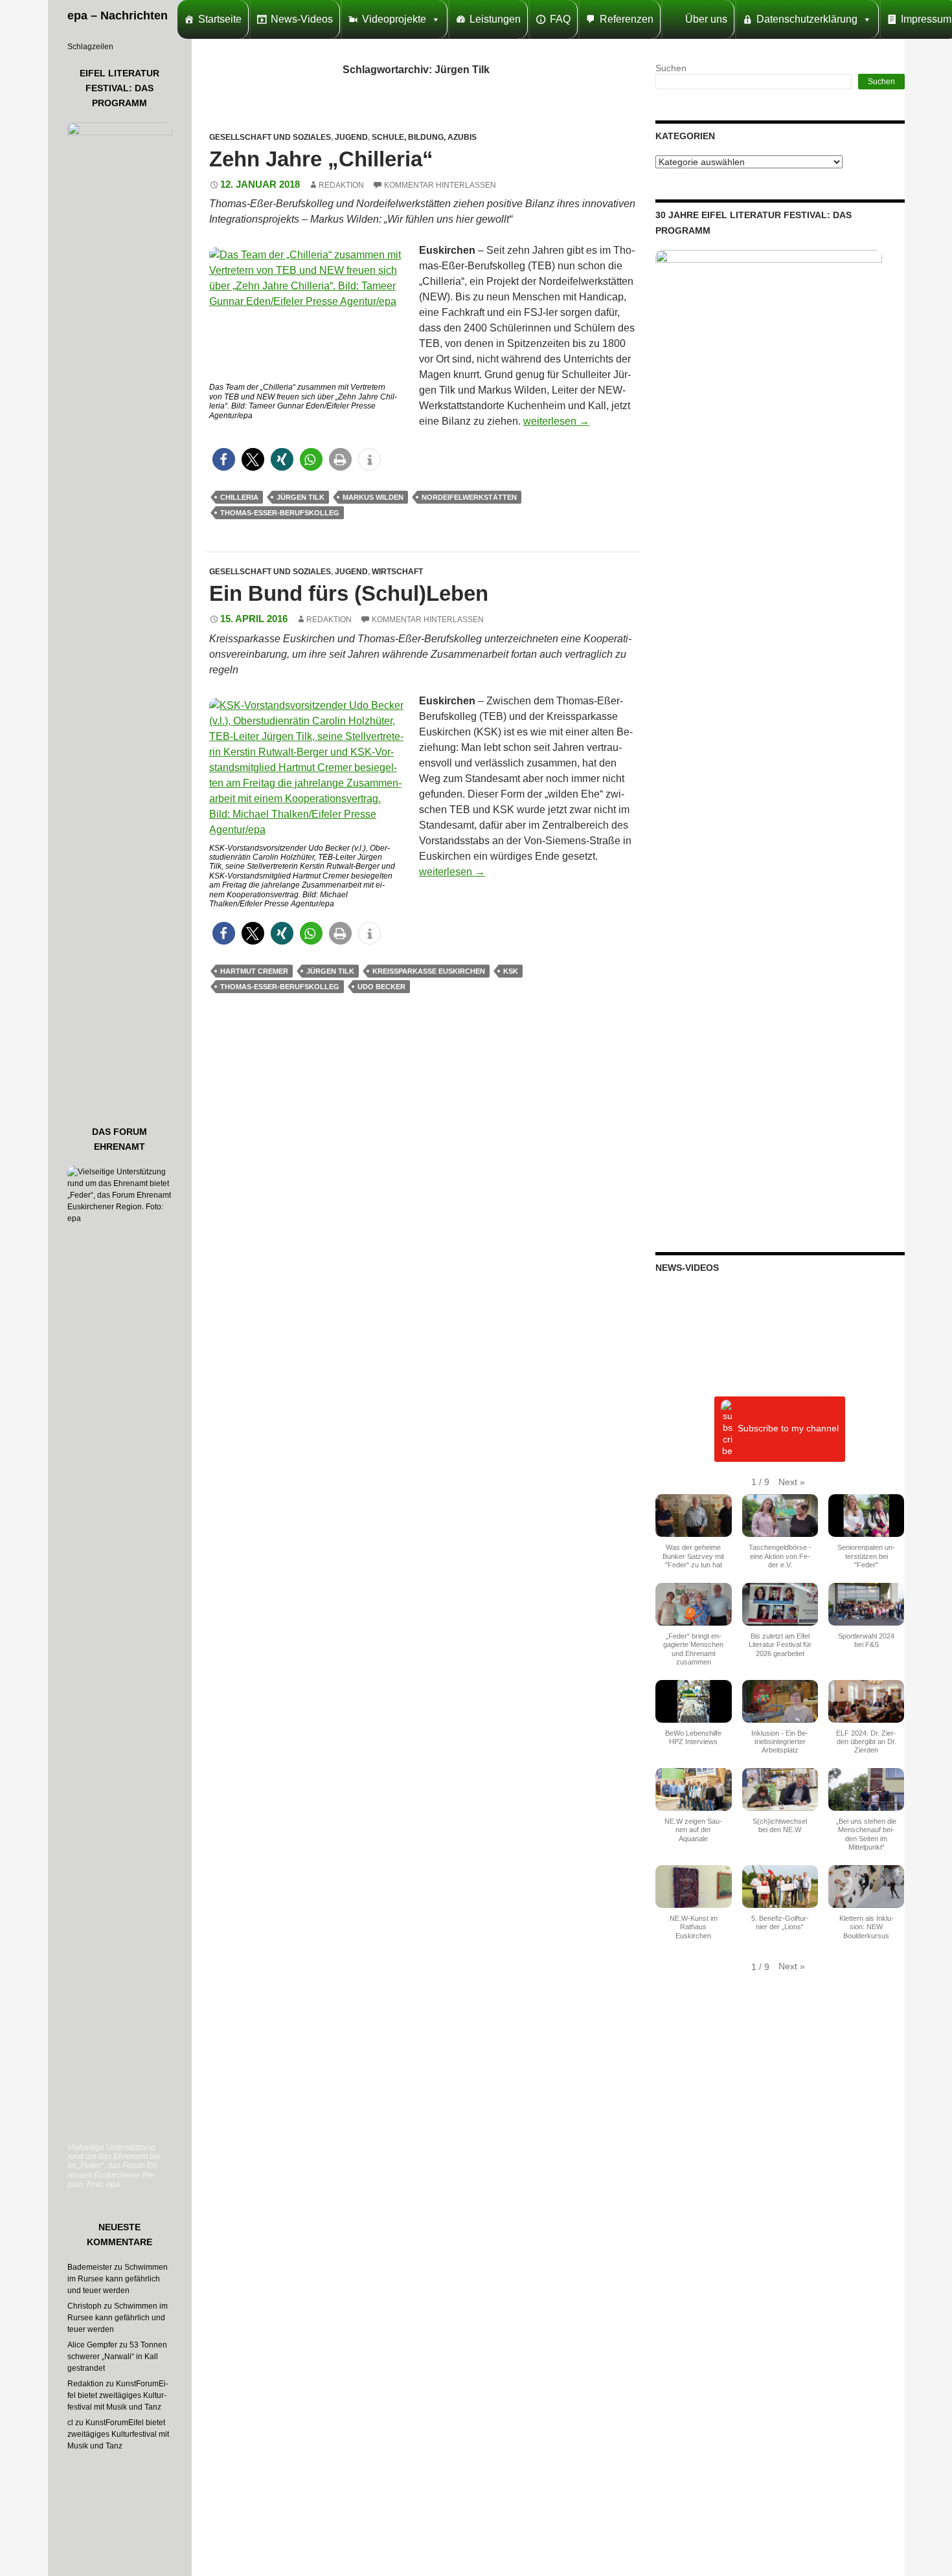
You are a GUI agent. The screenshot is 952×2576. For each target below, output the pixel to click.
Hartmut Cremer (254, 971)
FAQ (560, 19)
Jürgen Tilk (300, 497)
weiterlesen (556, 421)
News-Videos (302, 19)
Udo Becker (381, 987)
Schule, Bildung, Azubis (424, 137)
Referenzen (627, 19)
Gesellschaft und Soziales (270, 137)
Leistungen (495, 19)
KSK (511, 971)
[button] (224, 459)
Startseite (220, 19)
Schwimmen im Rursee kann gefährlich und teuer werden (118, 2279)
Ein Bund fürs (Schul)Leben (349, 593)
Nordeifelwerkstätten (469, 497)
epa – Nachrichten (118, 16)
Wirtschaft (397, 572)
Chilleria (239, 497)
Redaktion (341, 185)
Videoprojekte (394, 19)
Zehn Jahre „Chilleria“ (321, 159)
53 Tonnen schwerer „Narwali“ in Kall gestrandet (117, 2357)
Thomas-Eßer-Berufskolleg (280, 513)
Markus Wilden (373, 497)
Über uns (706, 19)
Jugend (351, 137)
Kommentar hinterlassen (440, 185)
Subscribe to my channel (788, 1429)
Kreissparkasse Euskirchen (429, 971)
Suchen (671, 68)
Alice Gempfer (92, 2345)
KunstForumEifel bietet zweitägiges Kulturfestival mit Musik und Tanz (118, 2395)
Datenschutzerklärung (807, 19)
